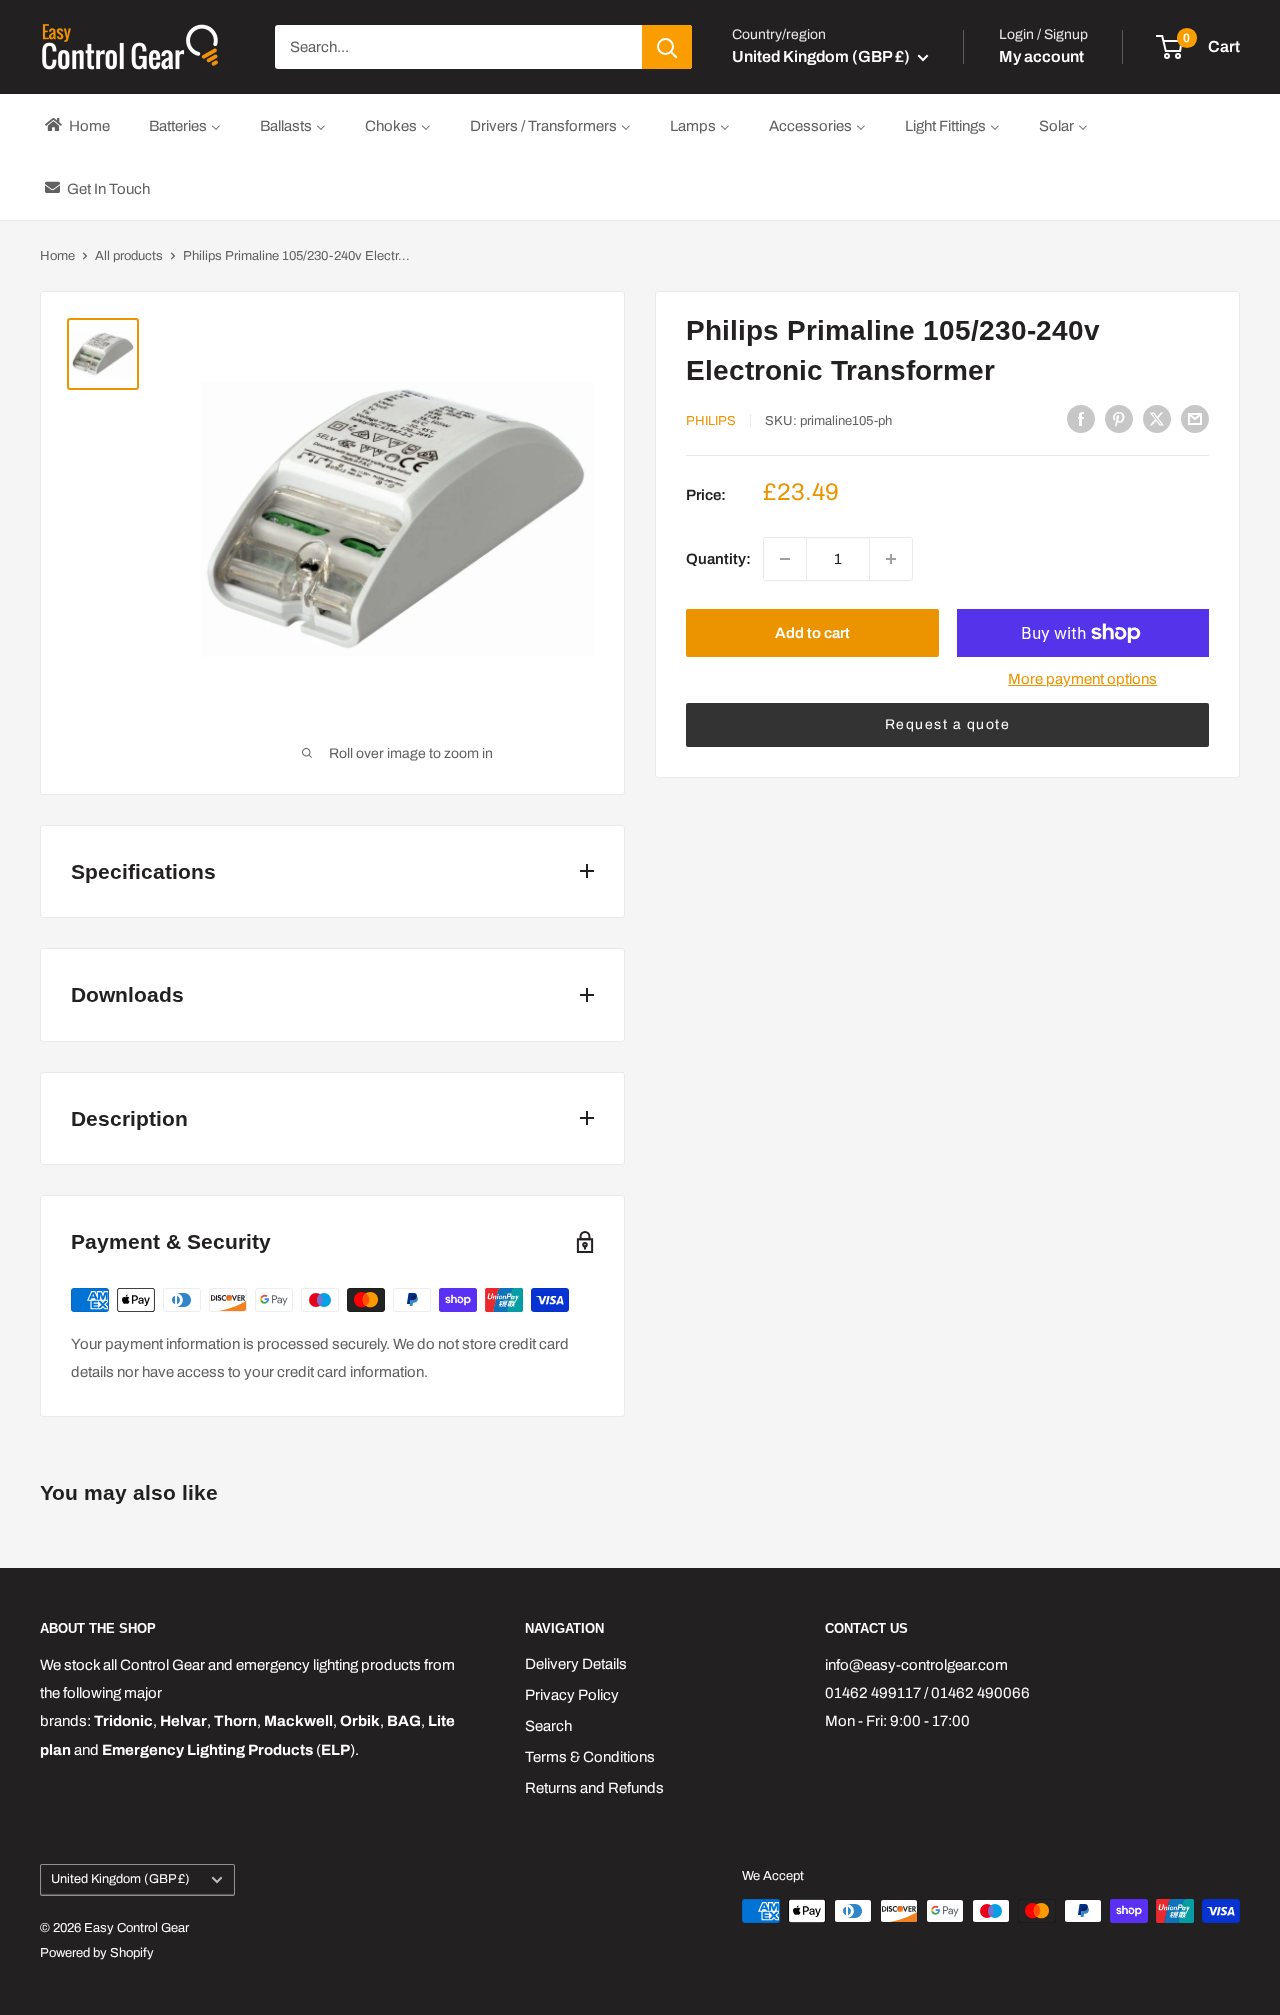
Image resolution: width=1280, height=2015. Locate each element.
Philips (711, 421)
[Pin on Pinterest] (1119, 418)
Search (548, 1726)
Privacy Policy (572, 1695)
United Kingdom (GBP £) (120, 1879)
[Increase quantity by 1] (891, 559)
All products (129, 256)
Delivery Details (576, 1664)
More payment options (1082, 679)
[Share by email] (1195, 418)
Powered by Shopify (97, 1953)
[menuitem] (76, 125)
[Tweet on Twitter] (1157, 418)
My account (1041, 56)
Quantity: (718, 559)
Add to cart (812, 633)
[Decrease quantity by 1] (785, 559)
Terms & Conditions (590, 1757)
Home (57, 256)
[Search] (667, 47)
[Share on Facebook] (1081, 418)
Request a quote (948, 724)
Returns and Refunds (594, 1788)
